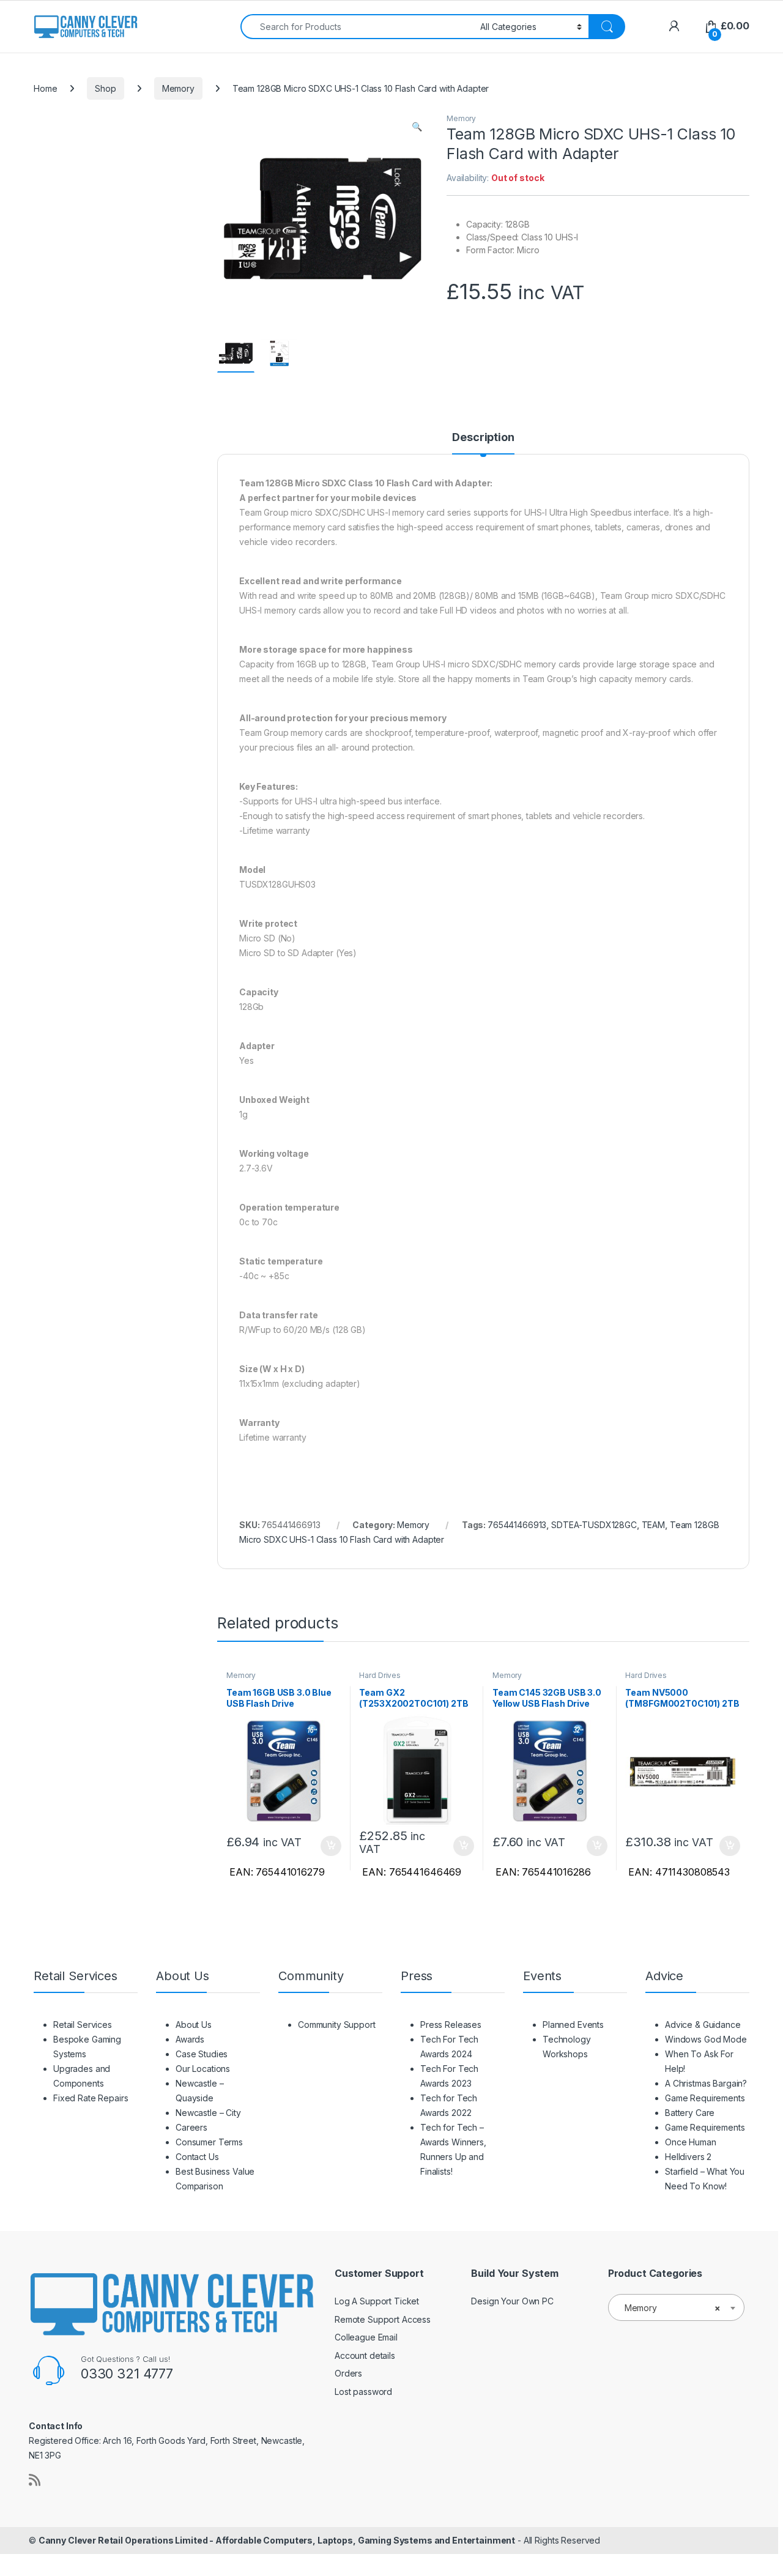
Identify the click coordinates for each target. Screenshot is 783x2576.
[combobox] (357, 27)
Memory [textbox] (673, 2308)
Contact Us (197, 2157)
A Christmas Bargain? (706, 2083)
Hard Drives (380, 1675)
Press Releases (451, 2025)
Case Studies (202, 2054)
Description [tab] (483, 438)
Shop (105, 88)
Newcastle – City (208, 2113)
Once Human (691, 2142)
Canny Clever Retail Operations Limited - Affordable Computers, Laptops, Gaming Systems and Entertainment (277, 2540)
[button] (417, 127)
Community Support (337, 2025)
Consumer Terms (209, 2142)
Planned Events (573, 2025)
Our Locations (203, 2069)
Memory (178, 88)
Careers (191, 2127)
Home (45, 88)
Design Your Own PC (512, 2301)
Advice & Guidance (703, 2025)
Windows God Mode (706, 2039)
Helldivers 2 (688, 2157)
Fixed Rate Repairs (91, 2098)
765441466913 (517, 1525)
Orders (348, 2373)
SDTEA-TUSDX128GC (594, 1525)
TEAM (653, 1525)
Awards (190, 2039)
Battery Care (690, 2113)
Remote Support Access (383, 2319)
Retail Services (83, 2025)
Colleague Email (366, 2337)
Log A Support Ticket (377, 2301)
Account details (365, 2355)
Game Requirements (705, 2098)
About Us (194, 2025)
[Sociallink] (35, 2480)
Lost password (363, 2392)
